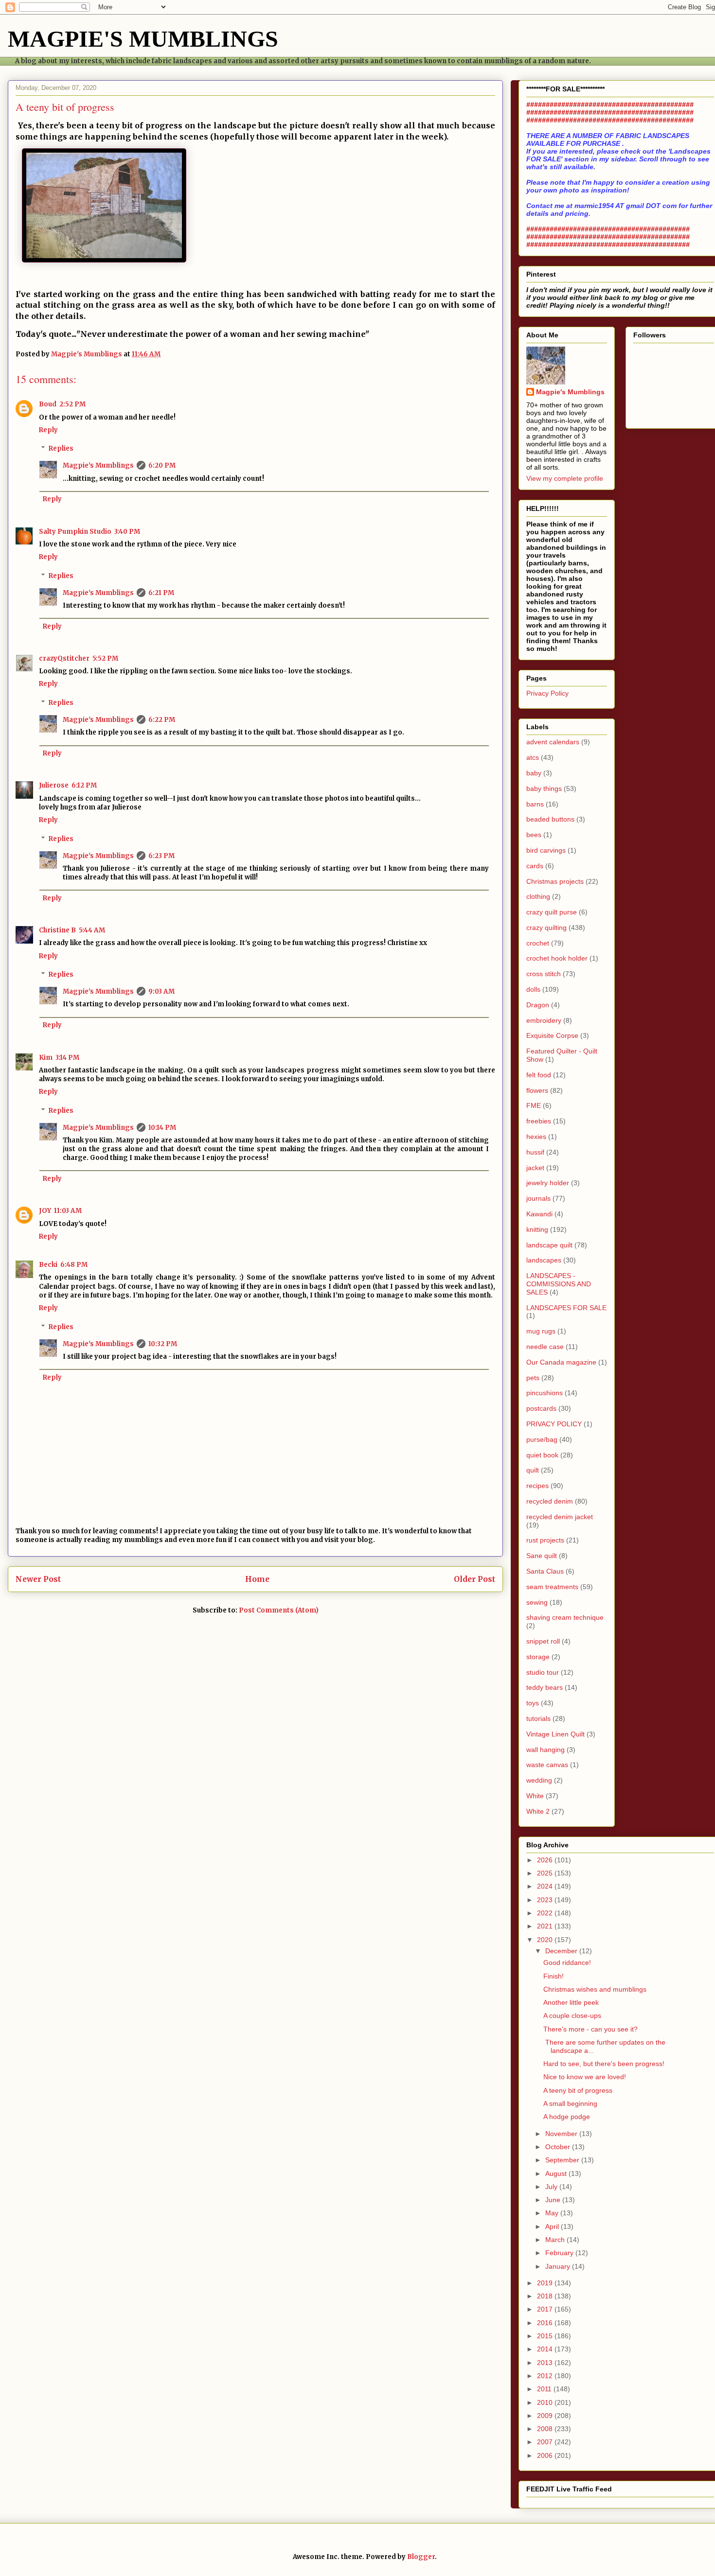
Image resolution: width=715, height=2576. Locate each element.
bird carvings (546, 850)
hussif (535, 1152)
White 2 (538, 1811)
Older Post (474, 1579)
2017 (546, 2309)
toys (533, 1703)
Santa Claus (545, 1571)
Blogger (421, 2557)
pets (533, 1378)
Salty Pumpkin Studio (75, 532)
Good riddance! (567, 1963)
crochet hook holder (557, 958)
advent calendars (553, 742)
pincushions (545, 1393)
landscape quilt (549, 1245)
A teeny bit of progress (578, 2090)
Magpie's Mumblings (98, 465)
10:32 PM (163, 1344)
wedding (539, 1780)
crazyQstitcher (64, 658)
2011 (545, 2389)
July (552, 2187)
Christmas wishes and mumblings (595, 1989)
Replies (61, 448)
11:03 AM (68, 1211)
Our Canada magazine (561, 1362)
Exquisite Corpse (552, 1035)
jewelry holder (548, 1183)
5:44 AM (92, 930)
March (556, 2240)
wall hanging (545, 1750)
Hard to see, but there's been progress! (604, 2064)
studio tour (543, 1672)
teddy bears (545, 1687)
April (553, 2226)
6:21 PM (161, 593)
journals (538, 1198)
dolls (533, 989)
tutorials (538, 1718)
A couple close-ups (572, 2015)
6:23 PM (161, 856)
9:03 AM (161, 991)
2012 (546, 2376)
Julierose (54, 785)
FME (534, 1105)
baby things (544, 789)
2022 (546, 1913)
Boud (48, 404)
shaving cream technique (565, 1617)
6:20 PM (162, 465)
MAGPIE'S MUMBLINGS (143, 39)
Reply (48, 430)
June (554, 2200)
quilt (533, 1470)
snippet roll (543, 1641)
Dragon (538, 1005)
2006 (546, 2455)
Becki (48, 1265)
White (535, 1796)
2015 (546, 2336)
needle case (545, 1347)
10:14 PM (162, 1128)
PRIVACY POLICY (554, 1424)
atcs (533, 757)
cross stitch (544, 974)
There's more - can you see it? (590, 2029)
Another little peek (571, 2002)
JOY (45, 1211)
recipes (537, 1486)
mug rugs (541, 1331)
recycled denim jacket (560, 1517)
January (559, 2266)
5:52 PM (105, 658)
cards (535, 866)
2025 (546, 1873)
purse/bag (542, 1439)
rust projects (545, 1540)
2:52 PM (72, 404)
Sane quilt (542, 1556)
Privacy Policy (547, 693)
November (562, 2134)
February (560, 2253)
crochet (538, 943)
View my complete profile (565, 478)
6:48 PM (74, 1265)
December (562, 1951)
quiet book (542, 1455)
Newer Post (38, 1579)
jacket (535, 1168)
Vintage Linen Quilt (555, 1734)
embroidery (544, 1020)
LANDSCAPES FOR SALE (566, 1308)
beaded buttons (550, 819)
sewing (537, 1602)
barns (535, 804)
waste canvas (547, 1765)
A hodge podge (567, 2117)
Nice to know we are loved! (585, 2077)
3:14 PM (67, 1058)
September (563, 2160)
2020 (546, 1940)
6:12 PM (84, 785)
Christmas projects (555, 881)
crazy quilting (546, 928)
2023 (546, 1900)
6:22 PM (162, 720)
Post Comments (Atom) (279, 1610)
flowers (537, 1090)
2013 (546, 2363)
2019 (546, 2283)
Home (257, 1579)
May (553, 2213)
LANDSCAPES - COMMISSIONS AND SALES (559, 1284)
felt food (539, 1075)
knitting (537, 1229)
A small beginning (570, 2103)
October (559, 2147)
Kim (46, 1058)
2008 (546, 2429)
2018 (546, 2296)
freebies (539, 1121)
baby (534, 773)
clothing (538, 896)
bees (534, 835)
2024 (546, 1886)
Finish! (554, 1976)
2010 (546, 2402)
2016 (546, 2323)
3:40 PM (127, 532)
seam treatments (552, 1587)
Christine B (57, 930)
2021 (546, 1926)
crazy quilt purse (552, 912)
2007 (546, 2442)
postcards (541, 1408)
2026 (546, 1860)
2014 (546, 2349)
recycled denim (550, 1501)
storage (538, 1657)
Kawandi (539, 1214)
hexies (536, 1137)
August (557, 2173)
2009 (546, 2416)
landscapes (544, 1260)
